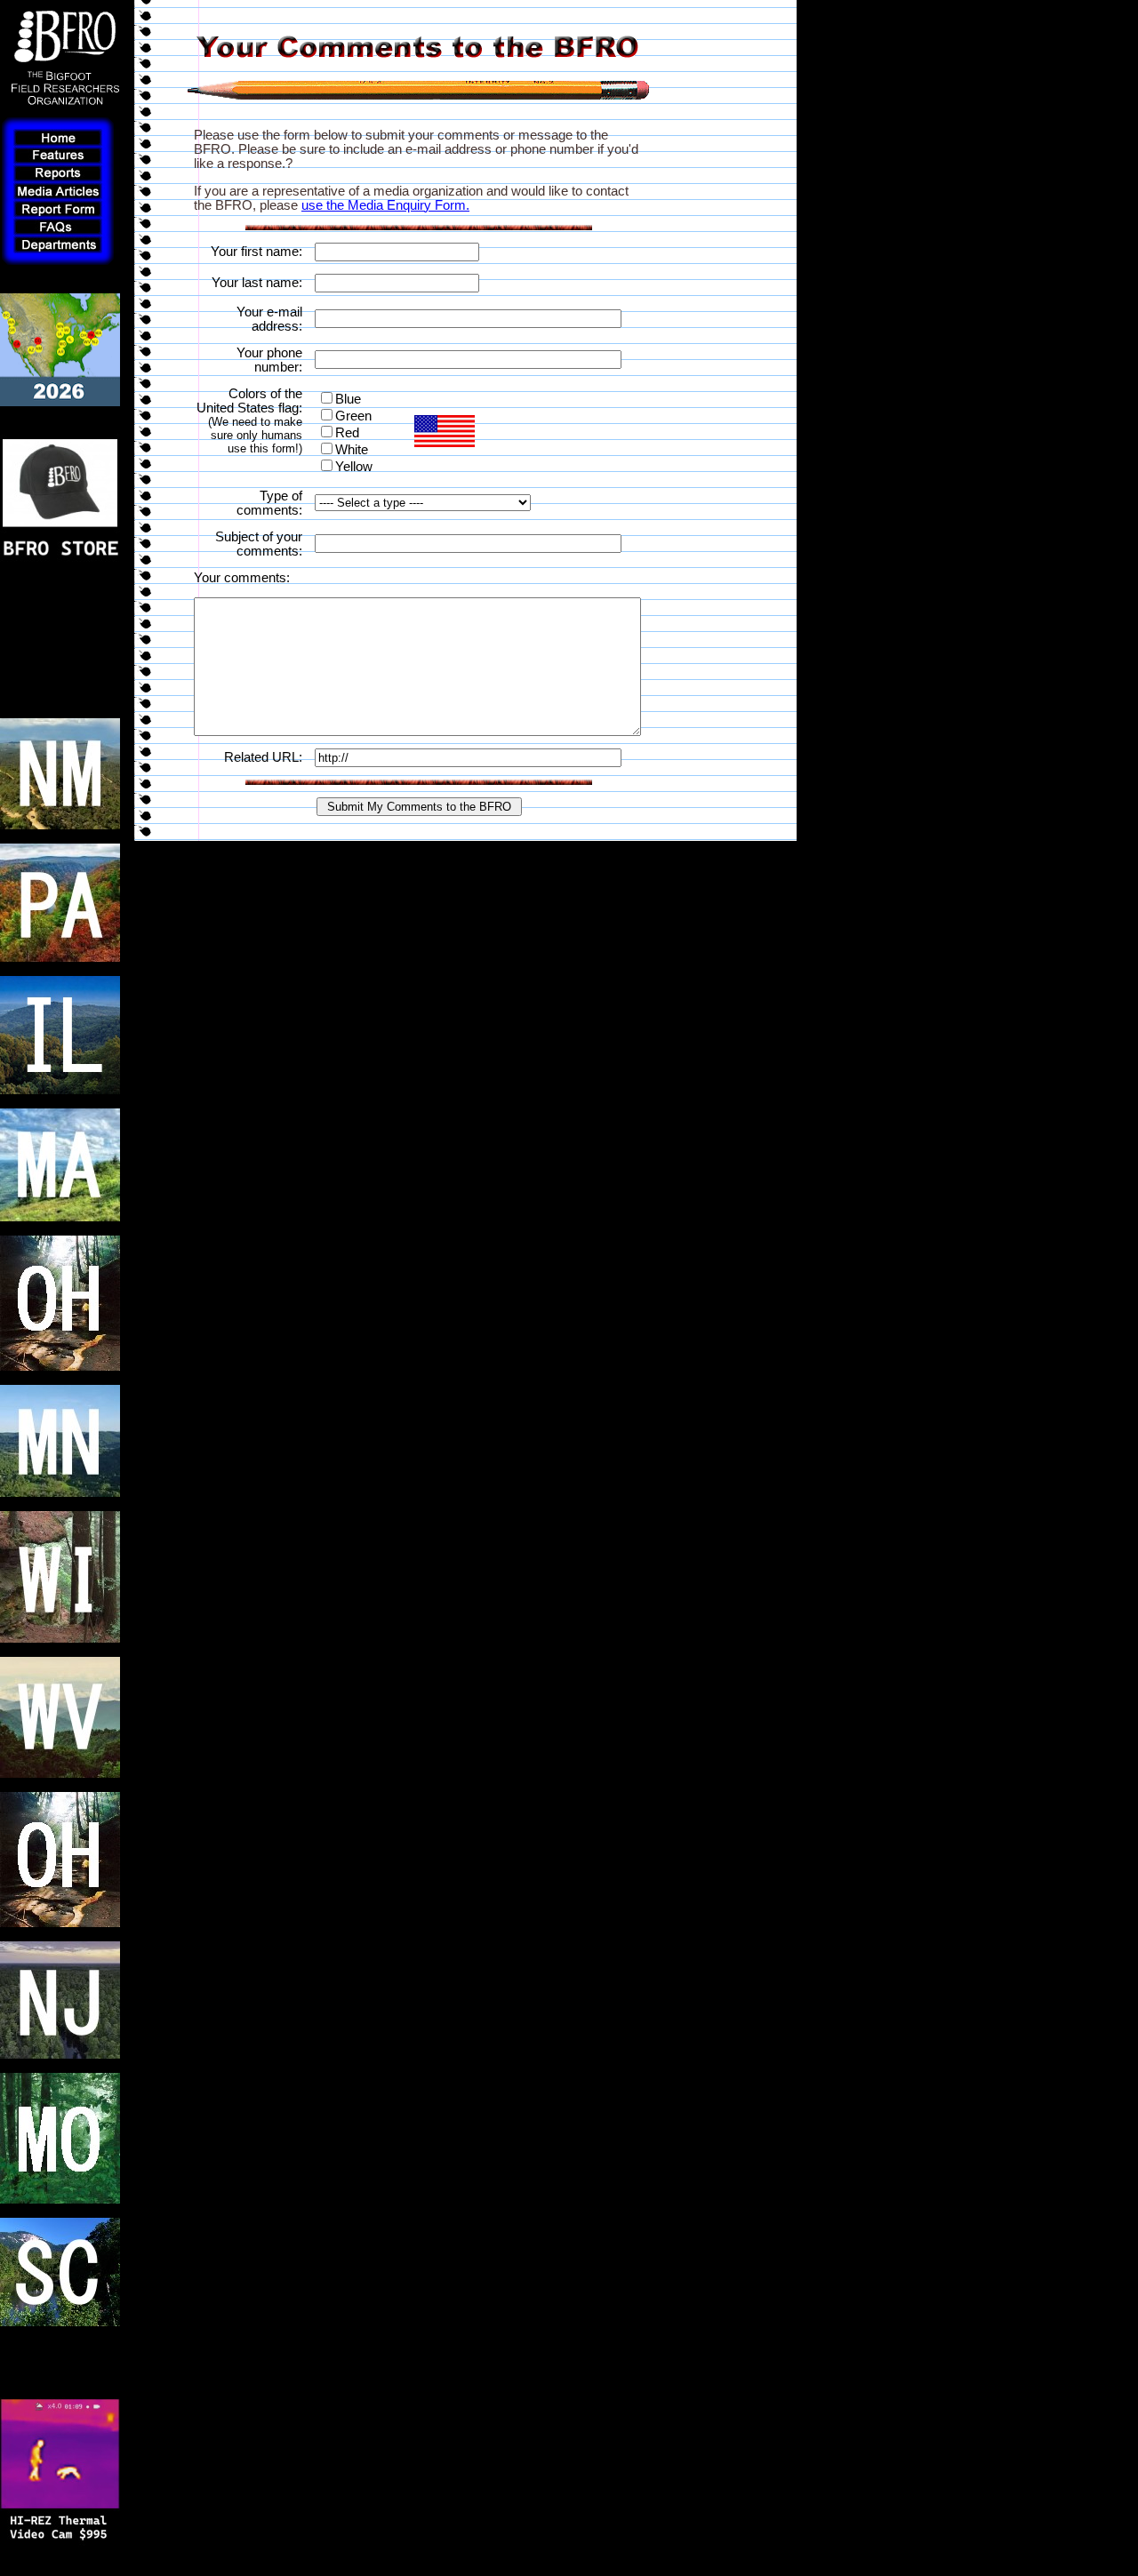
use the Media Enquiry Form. (385, 205)
